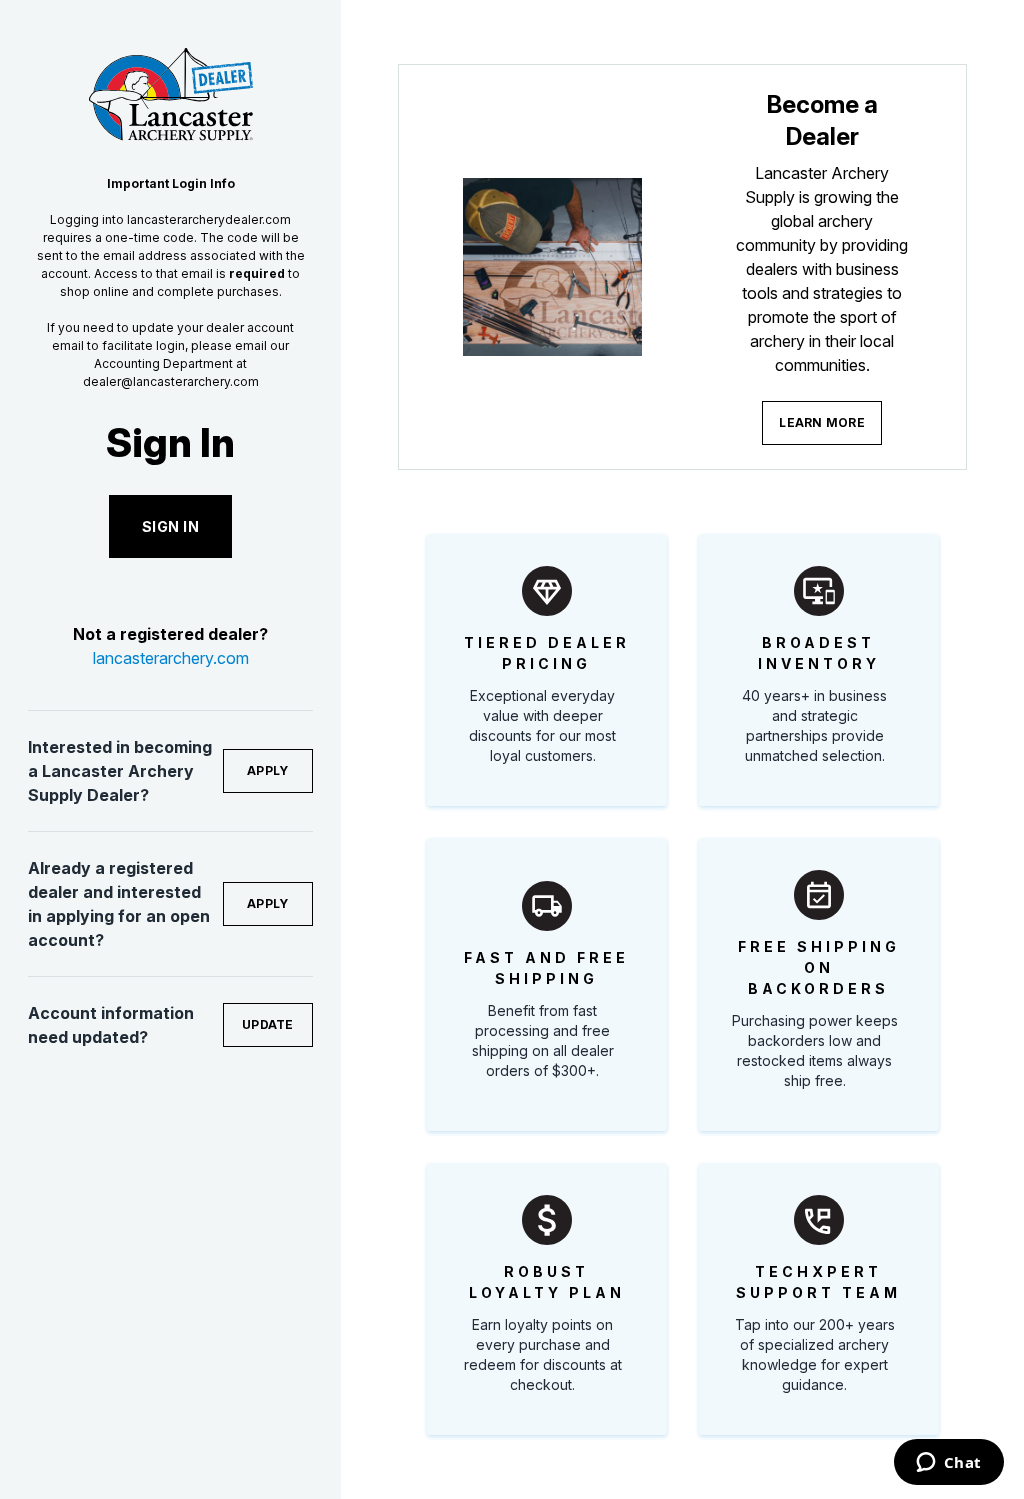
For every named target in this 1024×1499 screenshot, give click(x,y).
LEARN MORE (822, 422)
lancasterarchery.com (171, 658)
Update (268, 1024)
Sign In (171, 526)
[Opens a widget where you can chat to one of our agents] (948, 1464)
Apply (267, 770)
